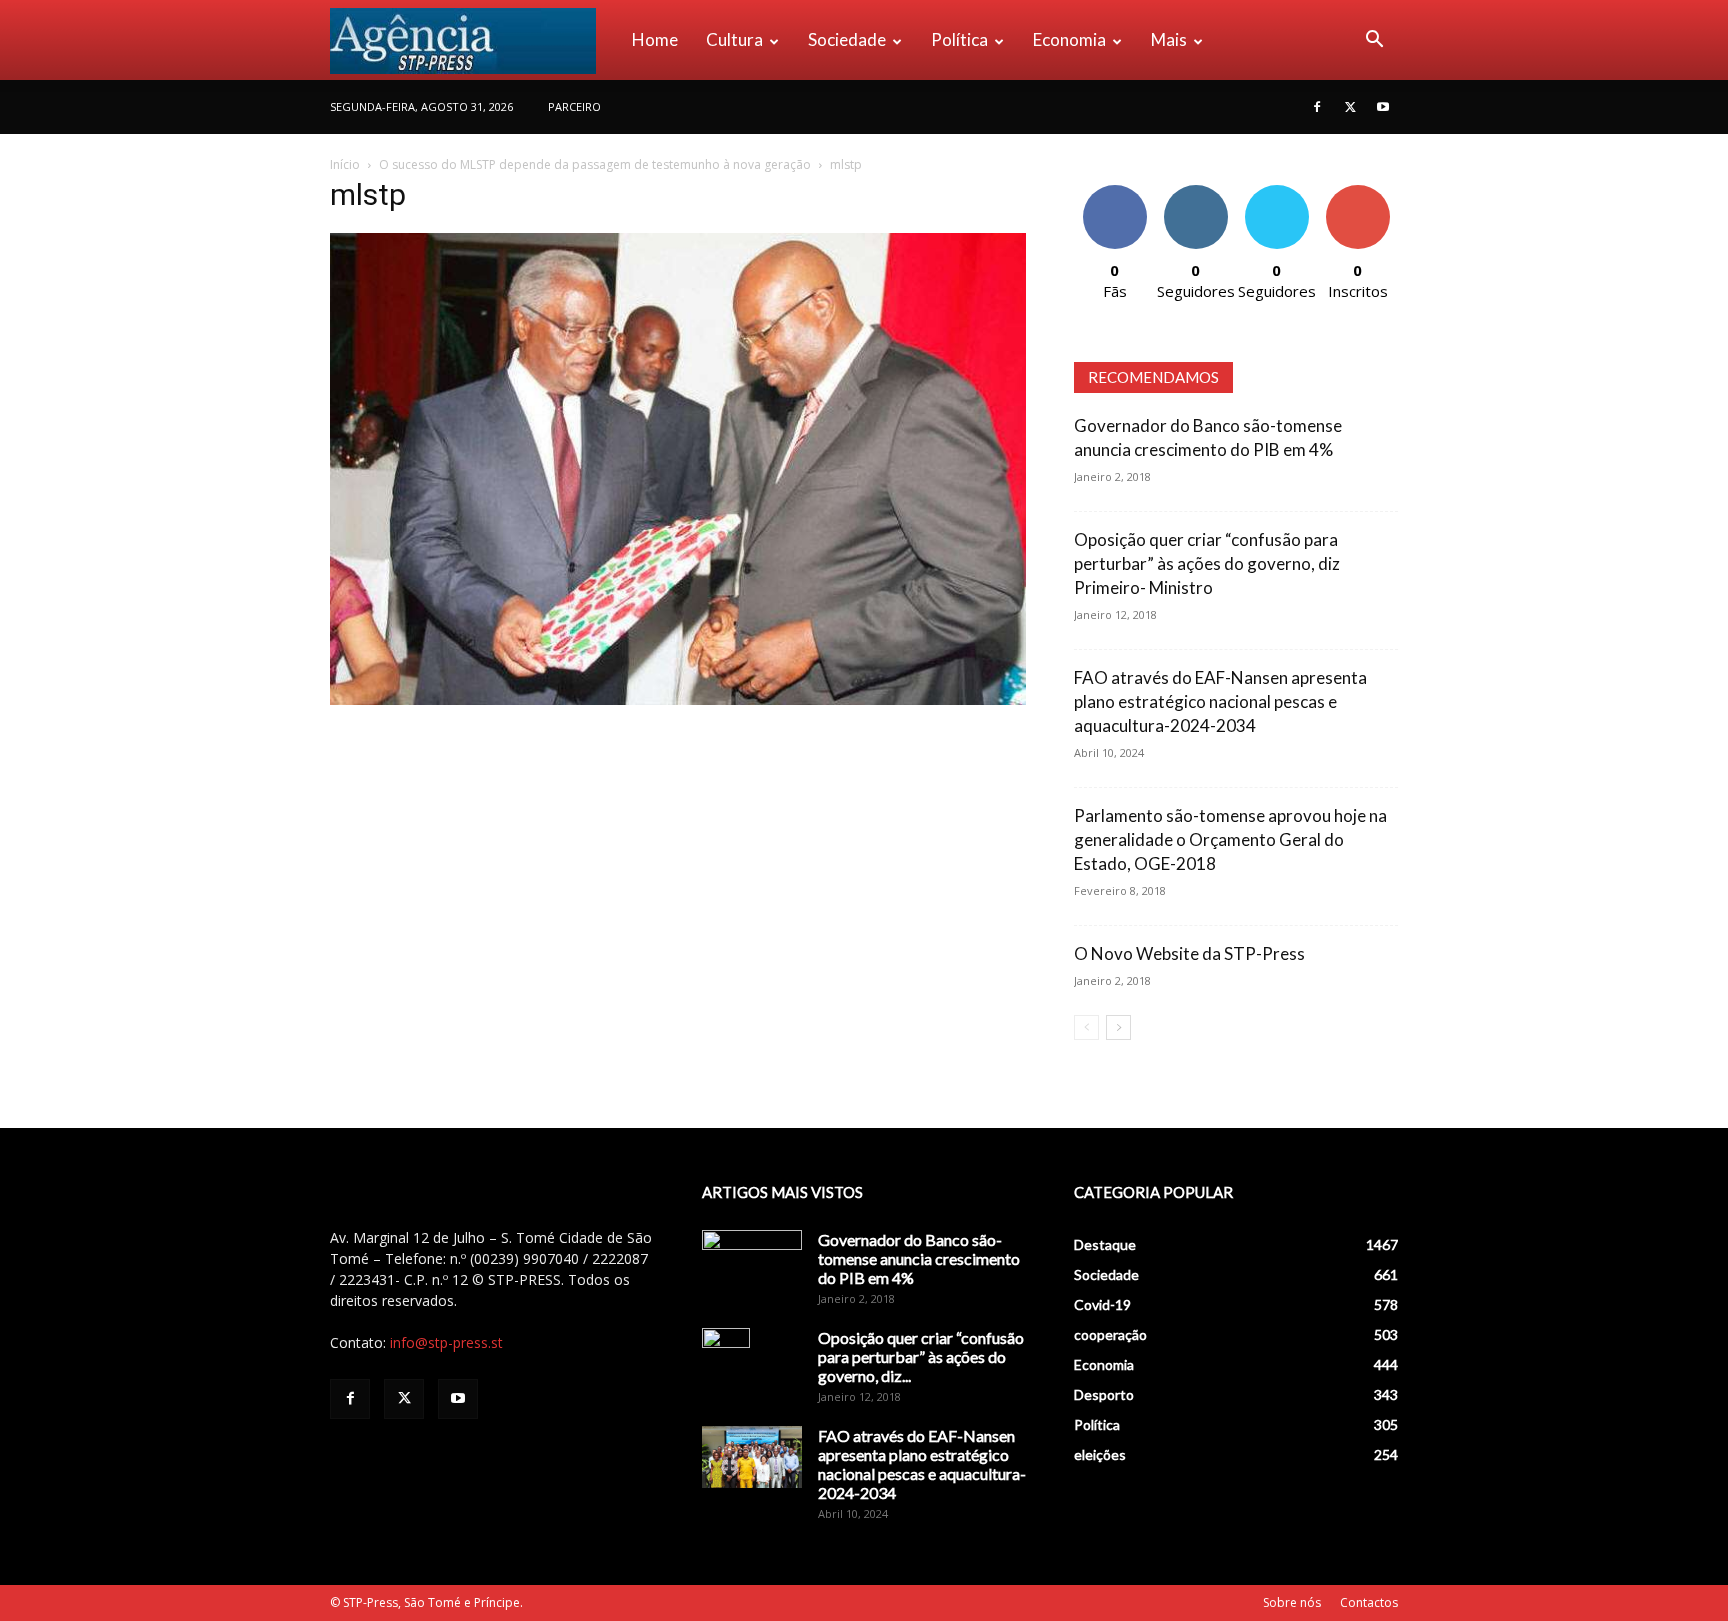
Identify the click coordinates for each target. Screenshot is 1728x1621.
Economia (1069, 39)
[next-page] (1118, 1027)
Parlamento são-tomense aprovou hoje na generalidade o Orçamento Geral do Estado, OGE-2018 (1230, 839)
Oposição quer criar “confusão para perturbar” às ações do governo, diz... (921, 1356)
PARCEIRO (574, 106)
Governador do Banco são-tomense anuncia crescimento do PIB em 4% (919, 1258)
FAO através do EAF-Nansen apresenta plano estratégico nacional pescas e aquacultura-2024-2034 (1220, 701)
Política (959, 39)
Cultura (734, 39)
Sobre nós (1292, 1602)
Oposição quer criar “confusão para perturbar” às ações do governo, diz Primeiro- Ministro (1207, 563)
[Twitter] (1350, 107)
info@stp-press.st (446, 1342)
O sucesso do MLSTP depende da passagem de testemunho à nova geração (595, 164)
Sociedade (847, 39)
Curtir (1115, 192)
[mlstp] (678, 699)
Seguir (1195, 192)
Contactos (1369, 1602)
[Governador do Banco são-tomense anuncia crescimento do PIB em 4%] (752, 1265)
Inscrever (1358, 192)
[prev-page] (1086, 1027)
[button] (1374, 41)
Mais (1169, 39)
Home (655, 39)
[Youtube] (1383, 107)
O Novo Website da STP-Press (1189, 953)
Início (345, 164)
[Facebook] (1317, 107)
